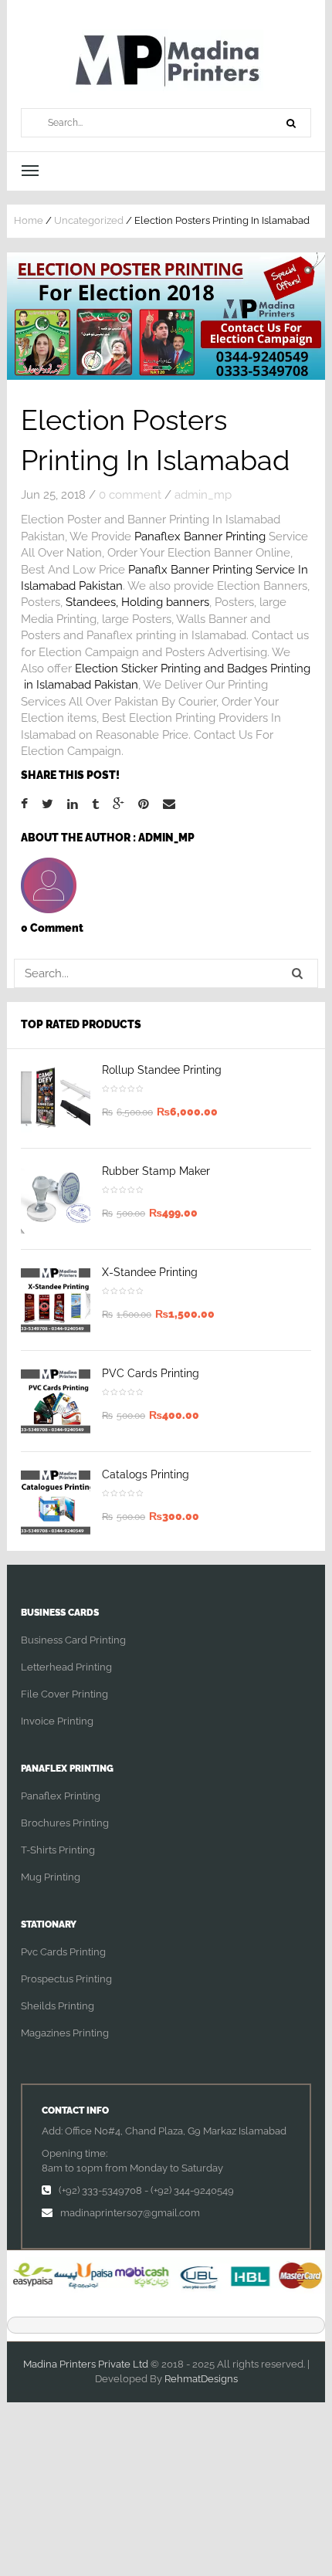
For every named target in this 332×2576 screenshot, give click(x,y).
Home (29, 220)
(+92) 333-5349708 (100, 2190)
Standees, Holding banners (137, 602)
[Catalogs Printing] (56, 1502)
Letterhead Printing (66, 1667)
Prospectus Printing (66, 1979)
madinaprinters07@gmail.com (130, 2213)
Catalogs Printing (146, 1474)
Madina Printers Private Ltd (86, 2364)
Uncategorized (89, 220)
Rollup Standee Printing (162, 1070)
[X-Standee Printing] (56, 1300)
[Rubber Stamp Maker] (56, 1199)
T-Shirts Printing (58, 1850)
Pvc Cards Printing (63, 1952)
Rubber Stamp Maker (156, 1171)
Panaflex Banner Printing (200, 537)
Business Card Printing (73, 1640)
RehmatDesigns (201, 2379)
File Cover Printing (64, 1694)
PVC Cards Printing (151, 1373)
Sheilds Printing (58, 2006)
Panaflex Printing (61, 1796)
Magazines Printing (65, 2033)
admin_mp (203, 495)
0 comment (130, 495)
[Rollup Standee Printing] (56, 1098)
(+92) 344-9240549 (192, 2190)
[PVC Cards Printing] (56, 1401)
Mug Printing (51, 1877)
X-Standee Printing (150, 1272)
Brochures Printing (65, 1823)
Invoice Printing (57, 1721)
